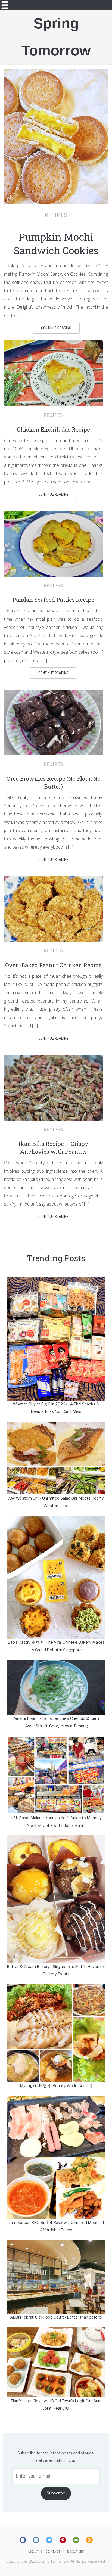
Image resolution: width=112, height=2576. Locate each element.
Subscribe (56, 2493)
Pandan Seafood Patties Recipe (53, 600)
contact (53, 2551)
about (33, 2551)
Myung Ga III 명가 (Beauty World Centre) (56, 2086)
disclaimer (76, 2551)
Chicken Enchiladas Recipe (53, 429)
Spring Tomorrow (56, 37)
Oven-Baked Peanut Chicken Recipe (53, 965)
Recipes (56, 215)
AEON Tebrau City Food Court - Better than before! (56, 2317)
